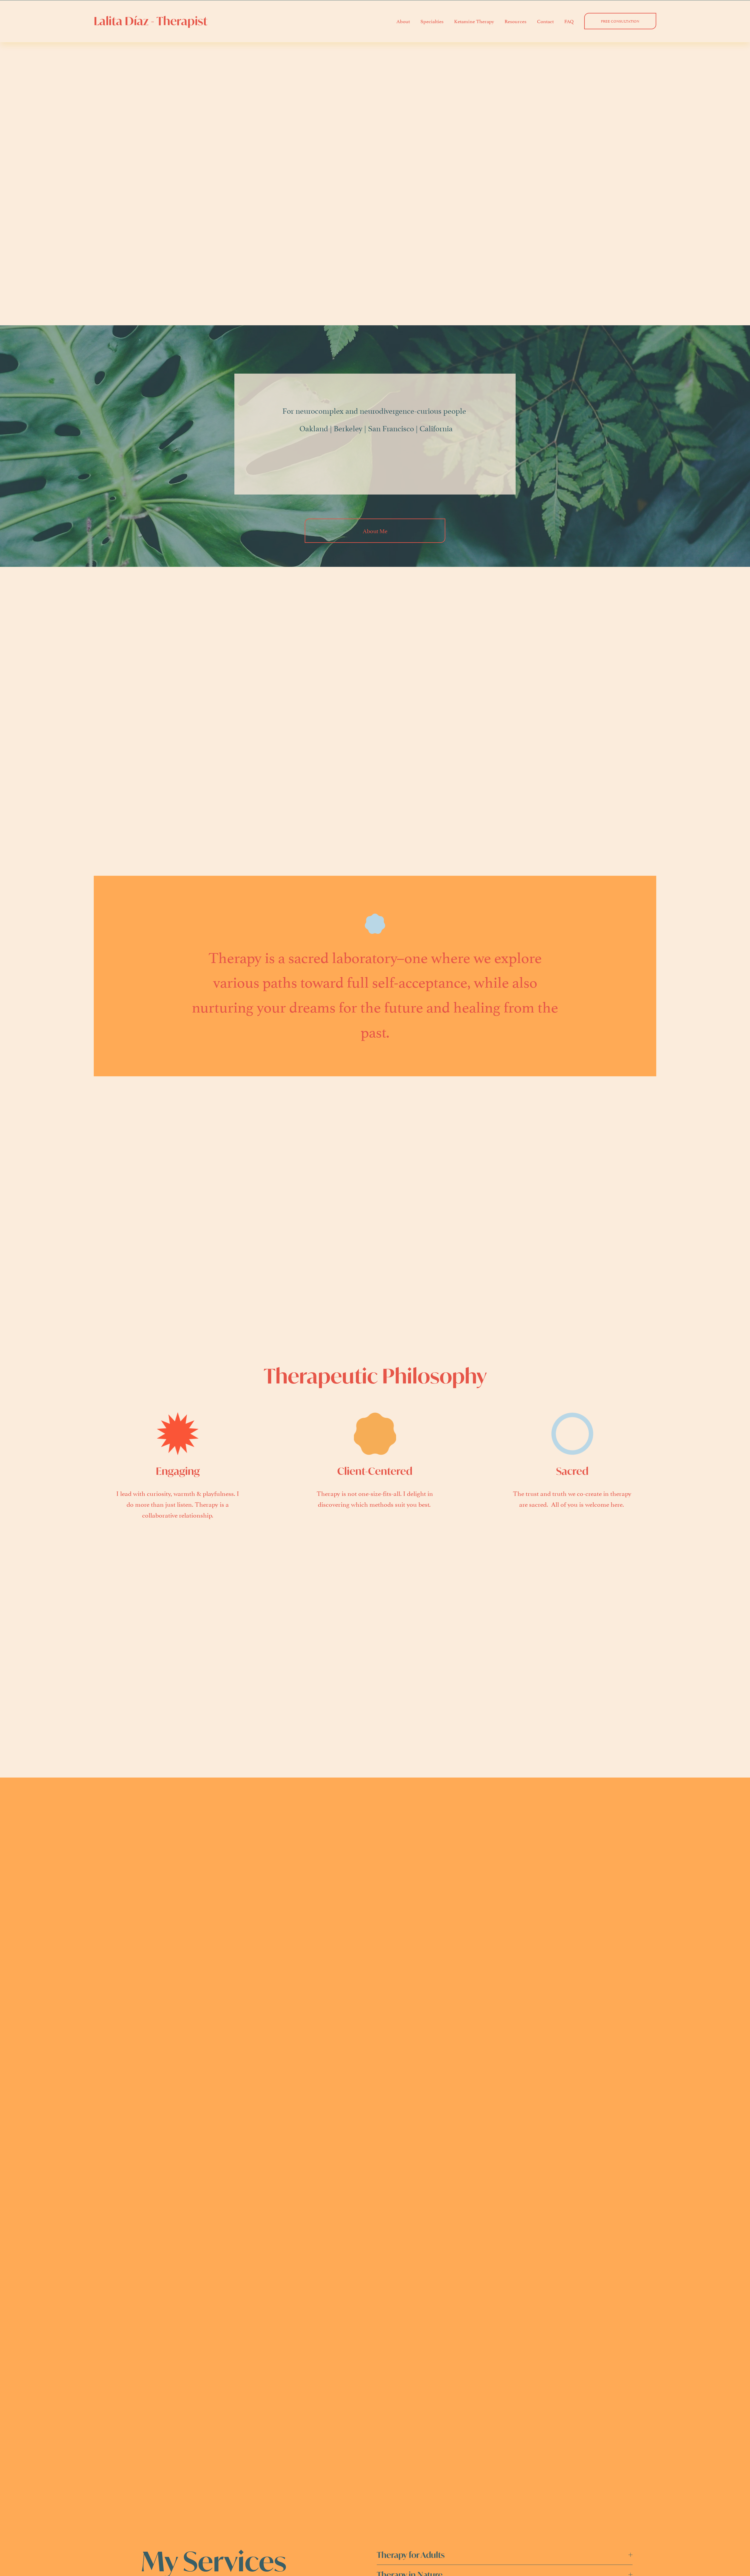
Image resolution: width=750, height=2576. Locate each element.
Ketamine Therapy (474, 21)
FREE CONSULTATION (620, 21)
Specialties (432, 21)
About (403, 21)
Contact (545, 21)
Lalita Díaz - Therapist (151, 21)
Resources (515, 21)
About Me (375, 531)
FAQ (569, 21)
